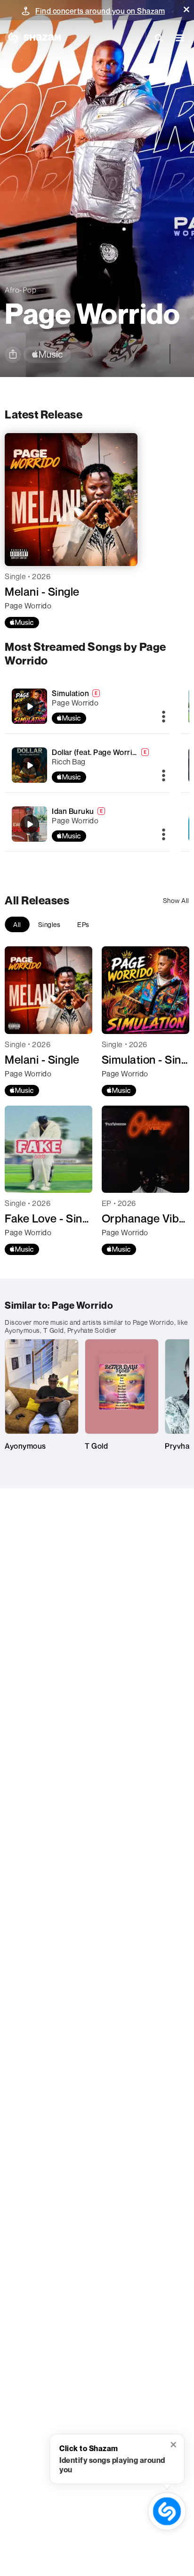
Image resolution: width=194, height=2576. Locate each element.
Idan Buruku (73, 811)
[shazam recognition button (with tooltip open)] (167, 2511)
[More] (164, 717)
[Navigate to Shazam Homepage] (33, 38)
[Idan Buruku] (87, 824)
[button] (186, 9)
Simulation (70, 693)
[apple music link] (47, 355)
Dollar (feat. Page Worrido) (98, 752)
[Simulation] (87, 706)
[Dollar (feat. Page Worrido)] (87, 765)
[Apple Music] (22, 623)
